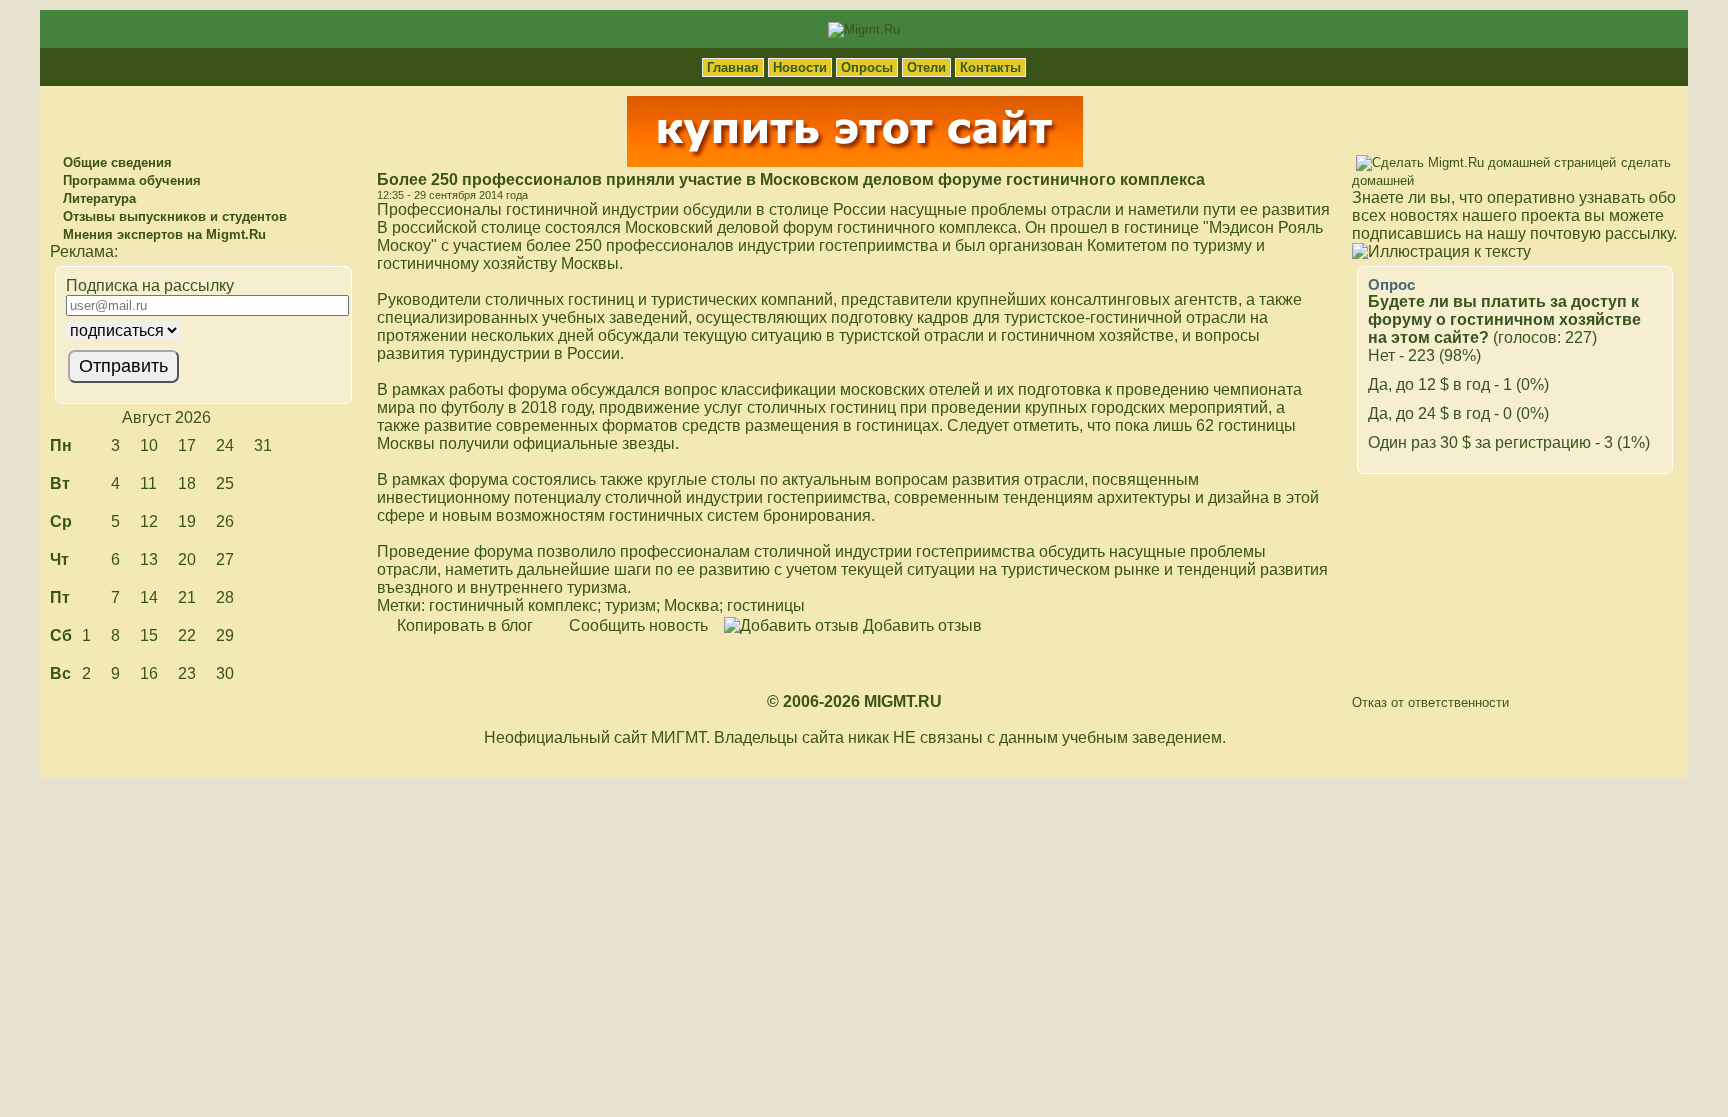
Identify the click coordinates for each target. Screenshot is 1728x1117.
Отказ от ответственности (1430, 702)
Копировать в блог (463, 625)
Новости (800, 67)
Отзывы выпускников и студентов (173, 216)
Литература (97, 198)
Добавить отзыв (920, 625)
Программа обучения (130, 180)
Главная (733, 67)
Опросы (867, 67)
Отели (926, 67)
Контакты (990, 67)
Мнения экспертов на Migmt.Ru (162, 234)
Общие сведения (115, 162)
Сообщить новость (636, 625)
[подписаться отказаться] (201, 330)
